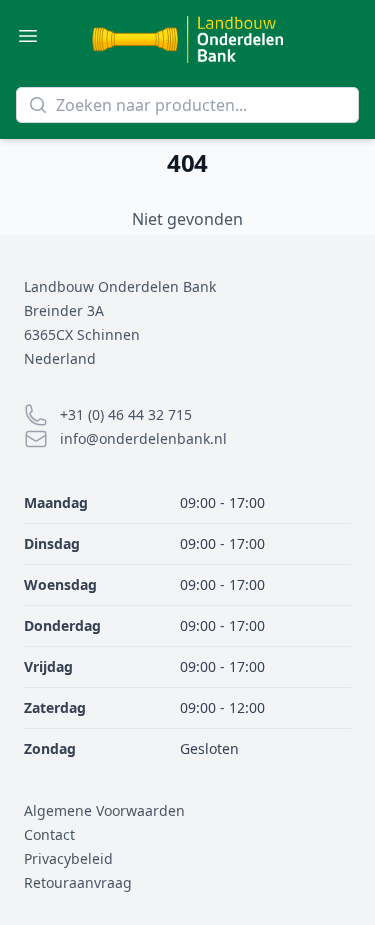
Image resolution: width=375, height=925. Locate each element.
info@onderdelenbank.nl (143, 438)
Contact (49, 834)
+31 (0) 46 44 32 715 (126, 414)
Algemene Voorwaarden (104, 810)
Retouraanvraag (78, 882)
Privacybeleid (68, 858)
